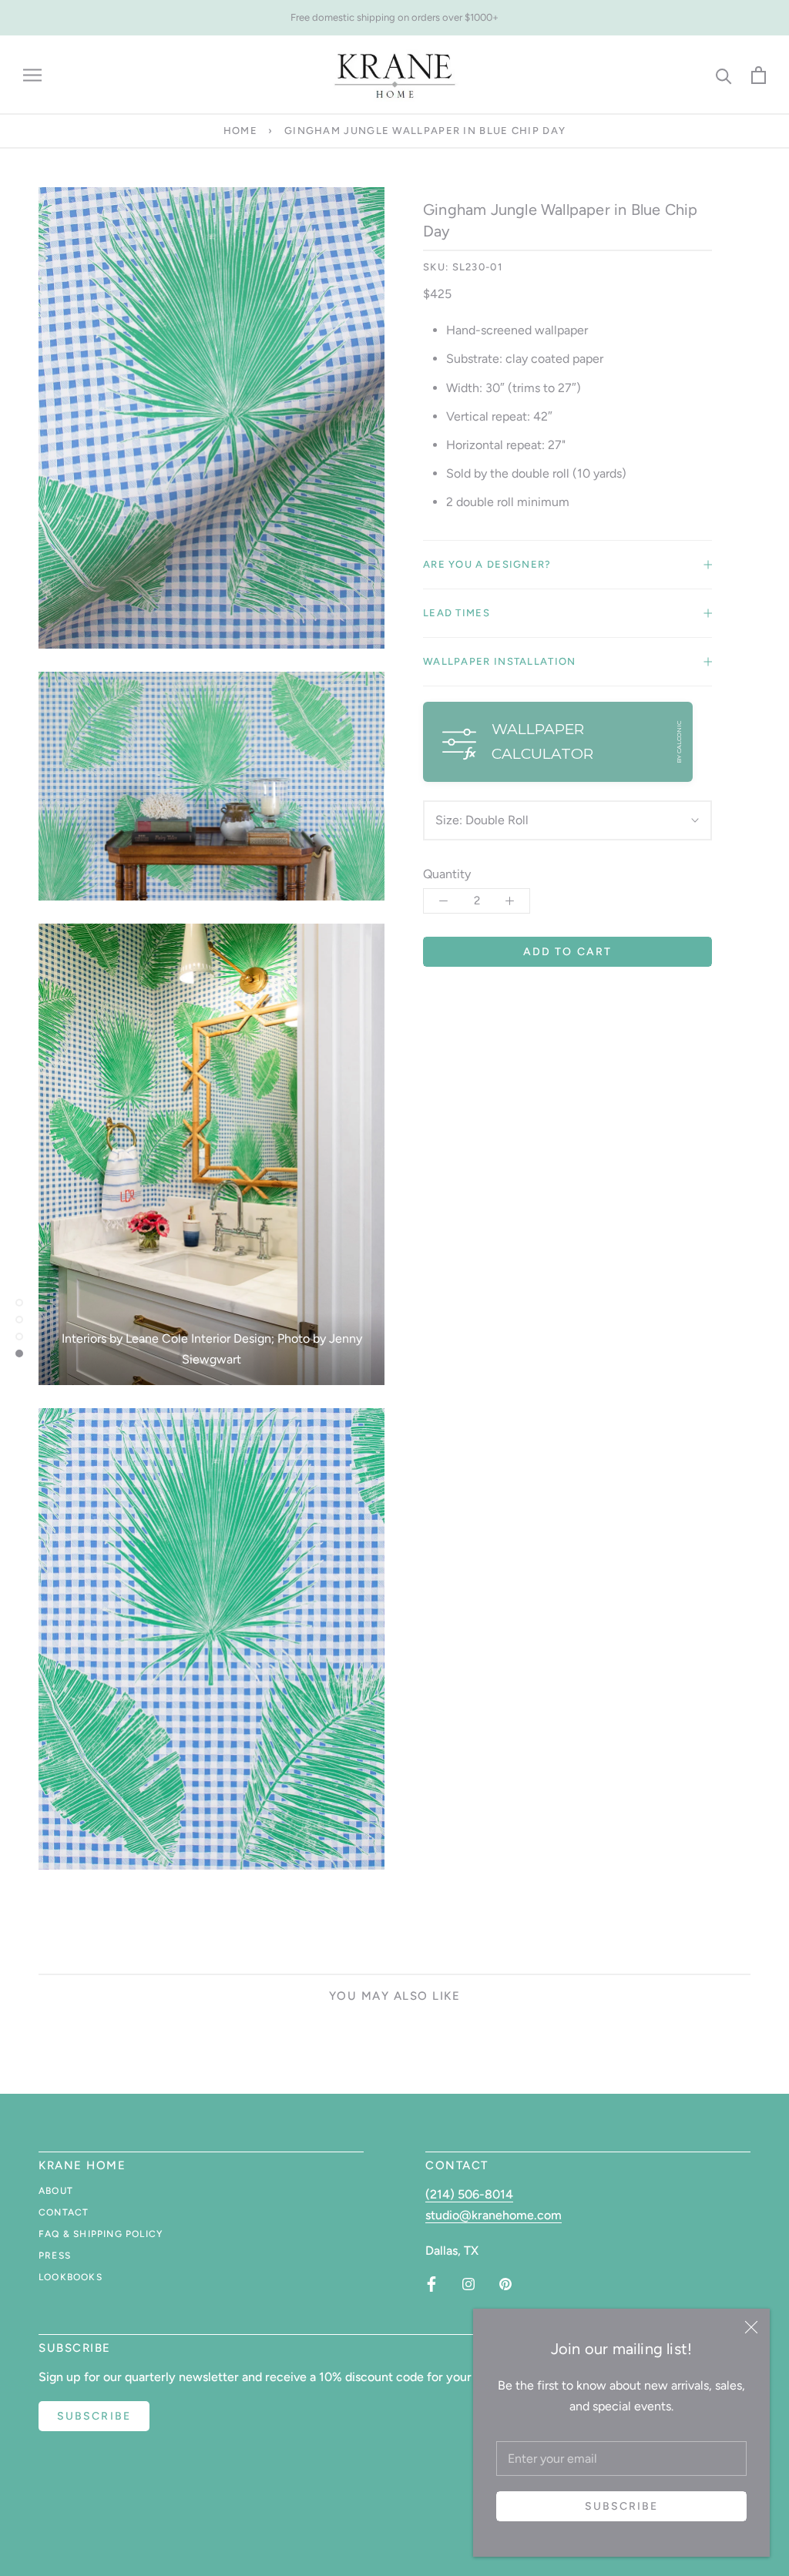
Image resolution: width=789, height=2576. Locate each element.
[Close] (751, 2327)
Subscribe (622, 2506)
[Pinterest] (505, 2284)
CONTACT (64, 2212)
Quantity (447, 874)
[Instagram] (468, 2284)
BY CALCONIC (679, 742)
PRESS (55, 2256)
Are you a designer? (487, 564)
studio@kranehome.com (494, 2215)
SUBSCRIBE (94, 2416)
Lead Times (457, 613)
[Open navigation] (32, 75)
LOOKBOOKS (71, 2277)
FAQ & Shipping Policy (101, 2234)
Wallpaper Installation (500, 661)
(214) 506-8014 (469, 2194)
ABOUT (56, 2191)
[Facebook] (431, 2284)
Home (240, 131)
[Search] (724, 75)
